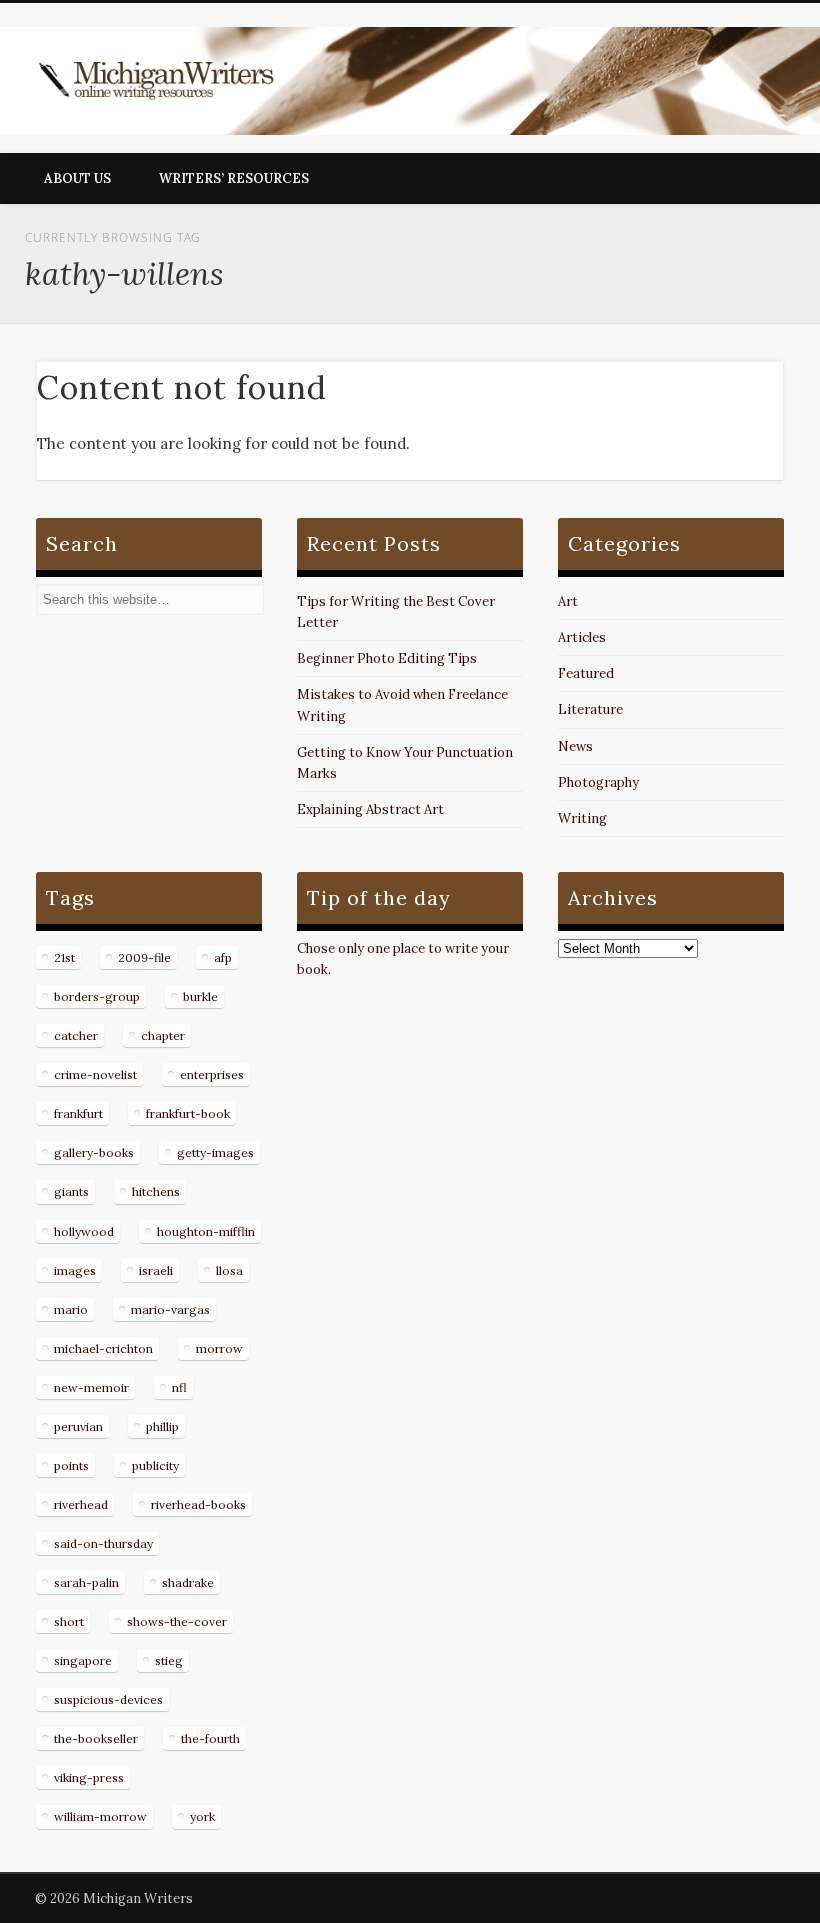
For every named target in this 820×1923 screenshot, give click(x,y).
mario (71, 1309)
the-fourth (210, 1738)
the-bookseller (96, 1738)
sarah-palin (86, 1582)
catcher (76, 1035)
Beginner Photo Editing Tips (387, 658)
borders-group (97, 996)
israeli (156, 1270)
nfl (179, 1387)
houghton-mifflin (206, 1231)
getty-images (215, 1152)
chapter (163, 1035)
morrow (219, 1348)
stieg (169, 1660)
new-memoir (91, 1387)
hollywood (84, 1231)
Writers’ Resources (234, 178)
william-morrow (100, 1816)
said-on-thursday (103, 1543)
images (75, 1270)
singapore (83, 1660)
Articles (582, 637)
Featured (586, 673)
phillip (162, 1426)
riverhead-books (198, 1504)
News (575, 746)
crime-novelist (95, 1074)
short (69, 1621)
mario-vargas (170, 1309)
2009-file (144, 957)
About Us (77, 178)
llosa (229, 1270)
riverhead (81, 1504)
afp (223, 957)
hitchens (156, 1191)
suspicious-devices (108, 1699)
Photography (598, 782)
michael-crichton (103, 1348)
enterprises (212, 1074)
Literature (590, 709)
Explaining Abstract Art (370, 809)
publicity (155, 1465)
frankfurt (78, 1113)
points (71, 1465)
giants (71, 1191)
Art (568, 601)
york (202, 1816)
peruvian (78, 1426)
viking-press (89, 1777)
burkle (200, 996)
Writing (582, 818)
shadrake (188, 1582)
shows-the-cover (177, 1621)
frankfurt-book (188, 1113)
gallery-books (94, 1152)
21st (64, 957)
